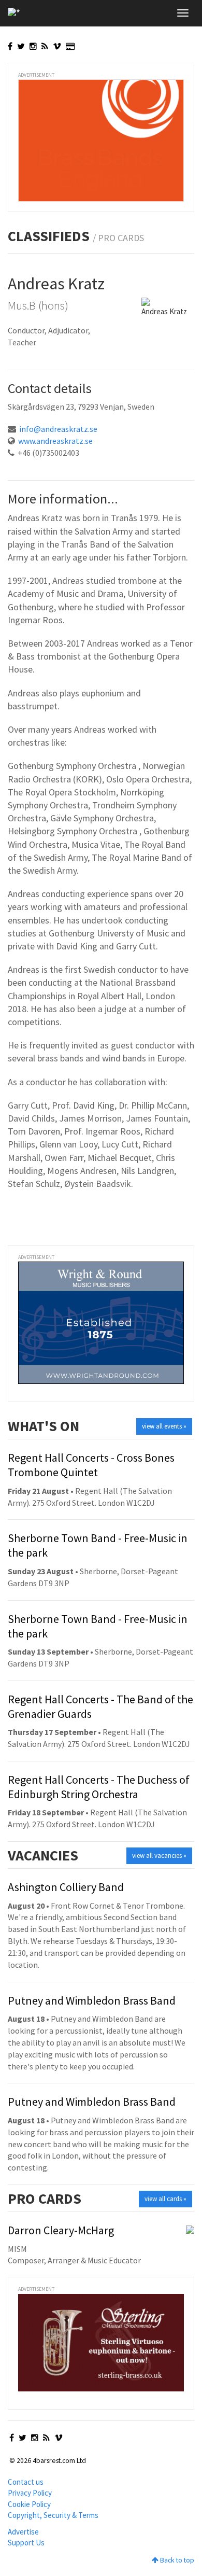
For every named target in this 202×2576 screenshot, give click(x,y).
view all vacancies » (159, 1856)
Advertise (23, 2532)
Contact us (26, 2482)
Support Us (26, 2543)
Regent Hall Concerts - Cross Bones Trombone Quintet (91, 1465)
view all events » (164, 1426)
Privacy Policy (30, 2493)
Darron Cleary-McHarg (61, 2230)
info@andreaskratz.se (58, 429)
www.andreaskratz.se (55, 441)
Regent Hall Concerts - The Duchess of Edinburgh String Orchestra (99, 1787)
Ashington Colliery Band (66, 1887)
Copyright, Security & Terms (53, 2515)
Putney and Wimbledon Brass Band (92, 2000)
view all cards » (165, 2199)
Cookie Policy (29, 2504)
